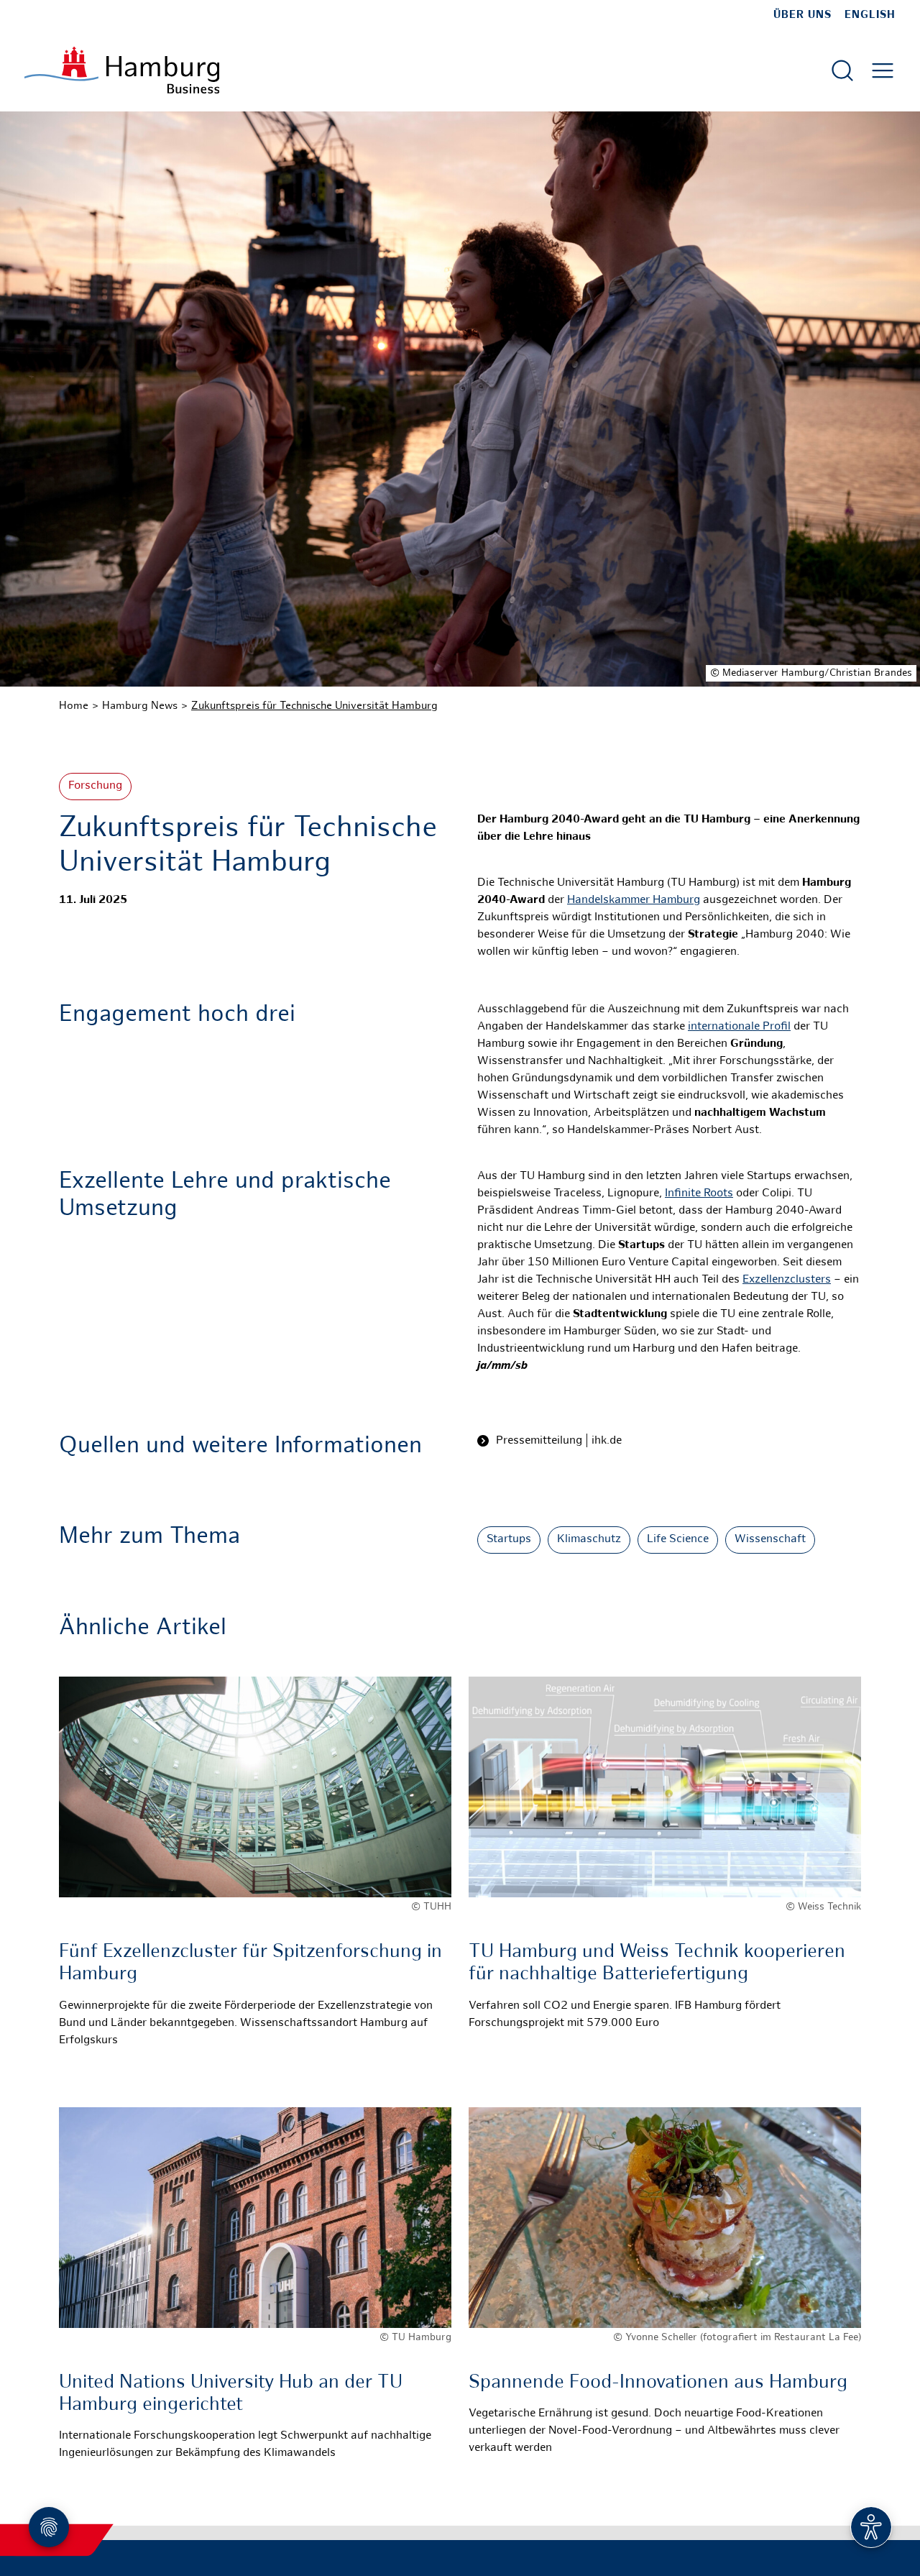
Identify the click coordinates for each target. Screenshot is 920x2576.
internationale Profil (739, 1027)
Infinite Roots (699, 1194)
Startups (509, 1540)
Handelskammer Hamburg (634, 900)
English (870, 15)
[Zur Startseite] (122, 70)
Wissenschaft (770, 1540)
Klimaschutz (589, 1540)
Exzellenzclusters (787, 1280)
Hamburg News (140, 706)
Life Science (678, 1540)
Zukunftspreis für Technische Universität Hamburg (314, 706)
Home (74, 706)
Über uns (802, 15)
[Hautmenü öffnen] (883, 70)
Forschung (95, 786)
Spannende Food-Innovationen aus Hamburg (658, 2383)
